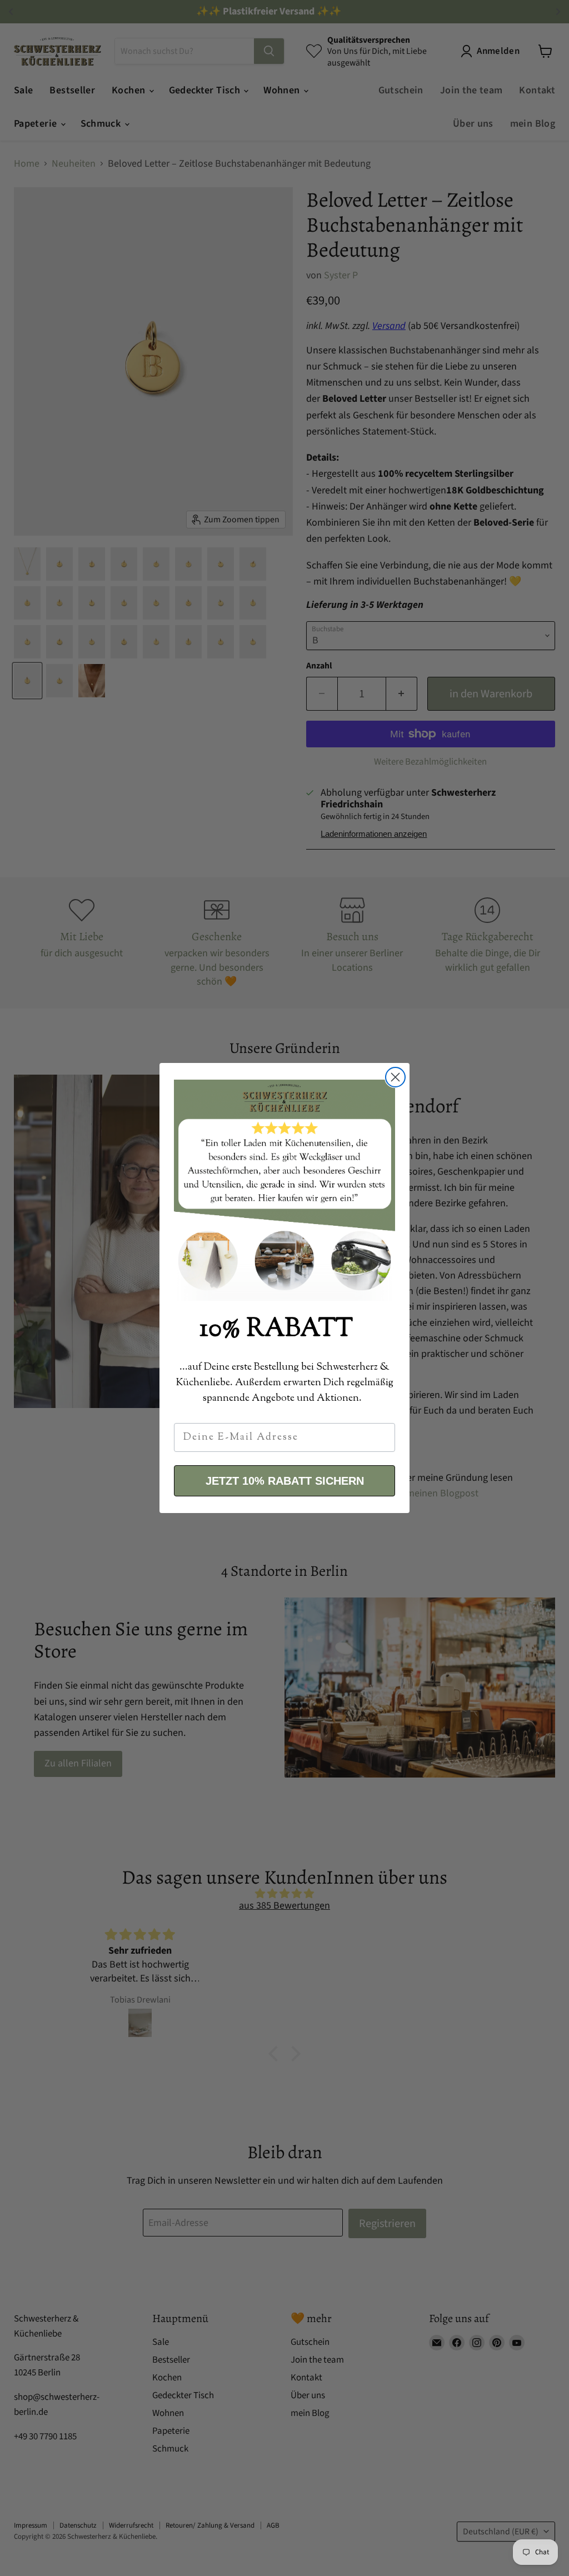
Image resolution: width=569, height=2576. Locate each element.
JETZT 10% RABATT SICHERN (285, 1481)
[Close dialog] (395, 1077)
